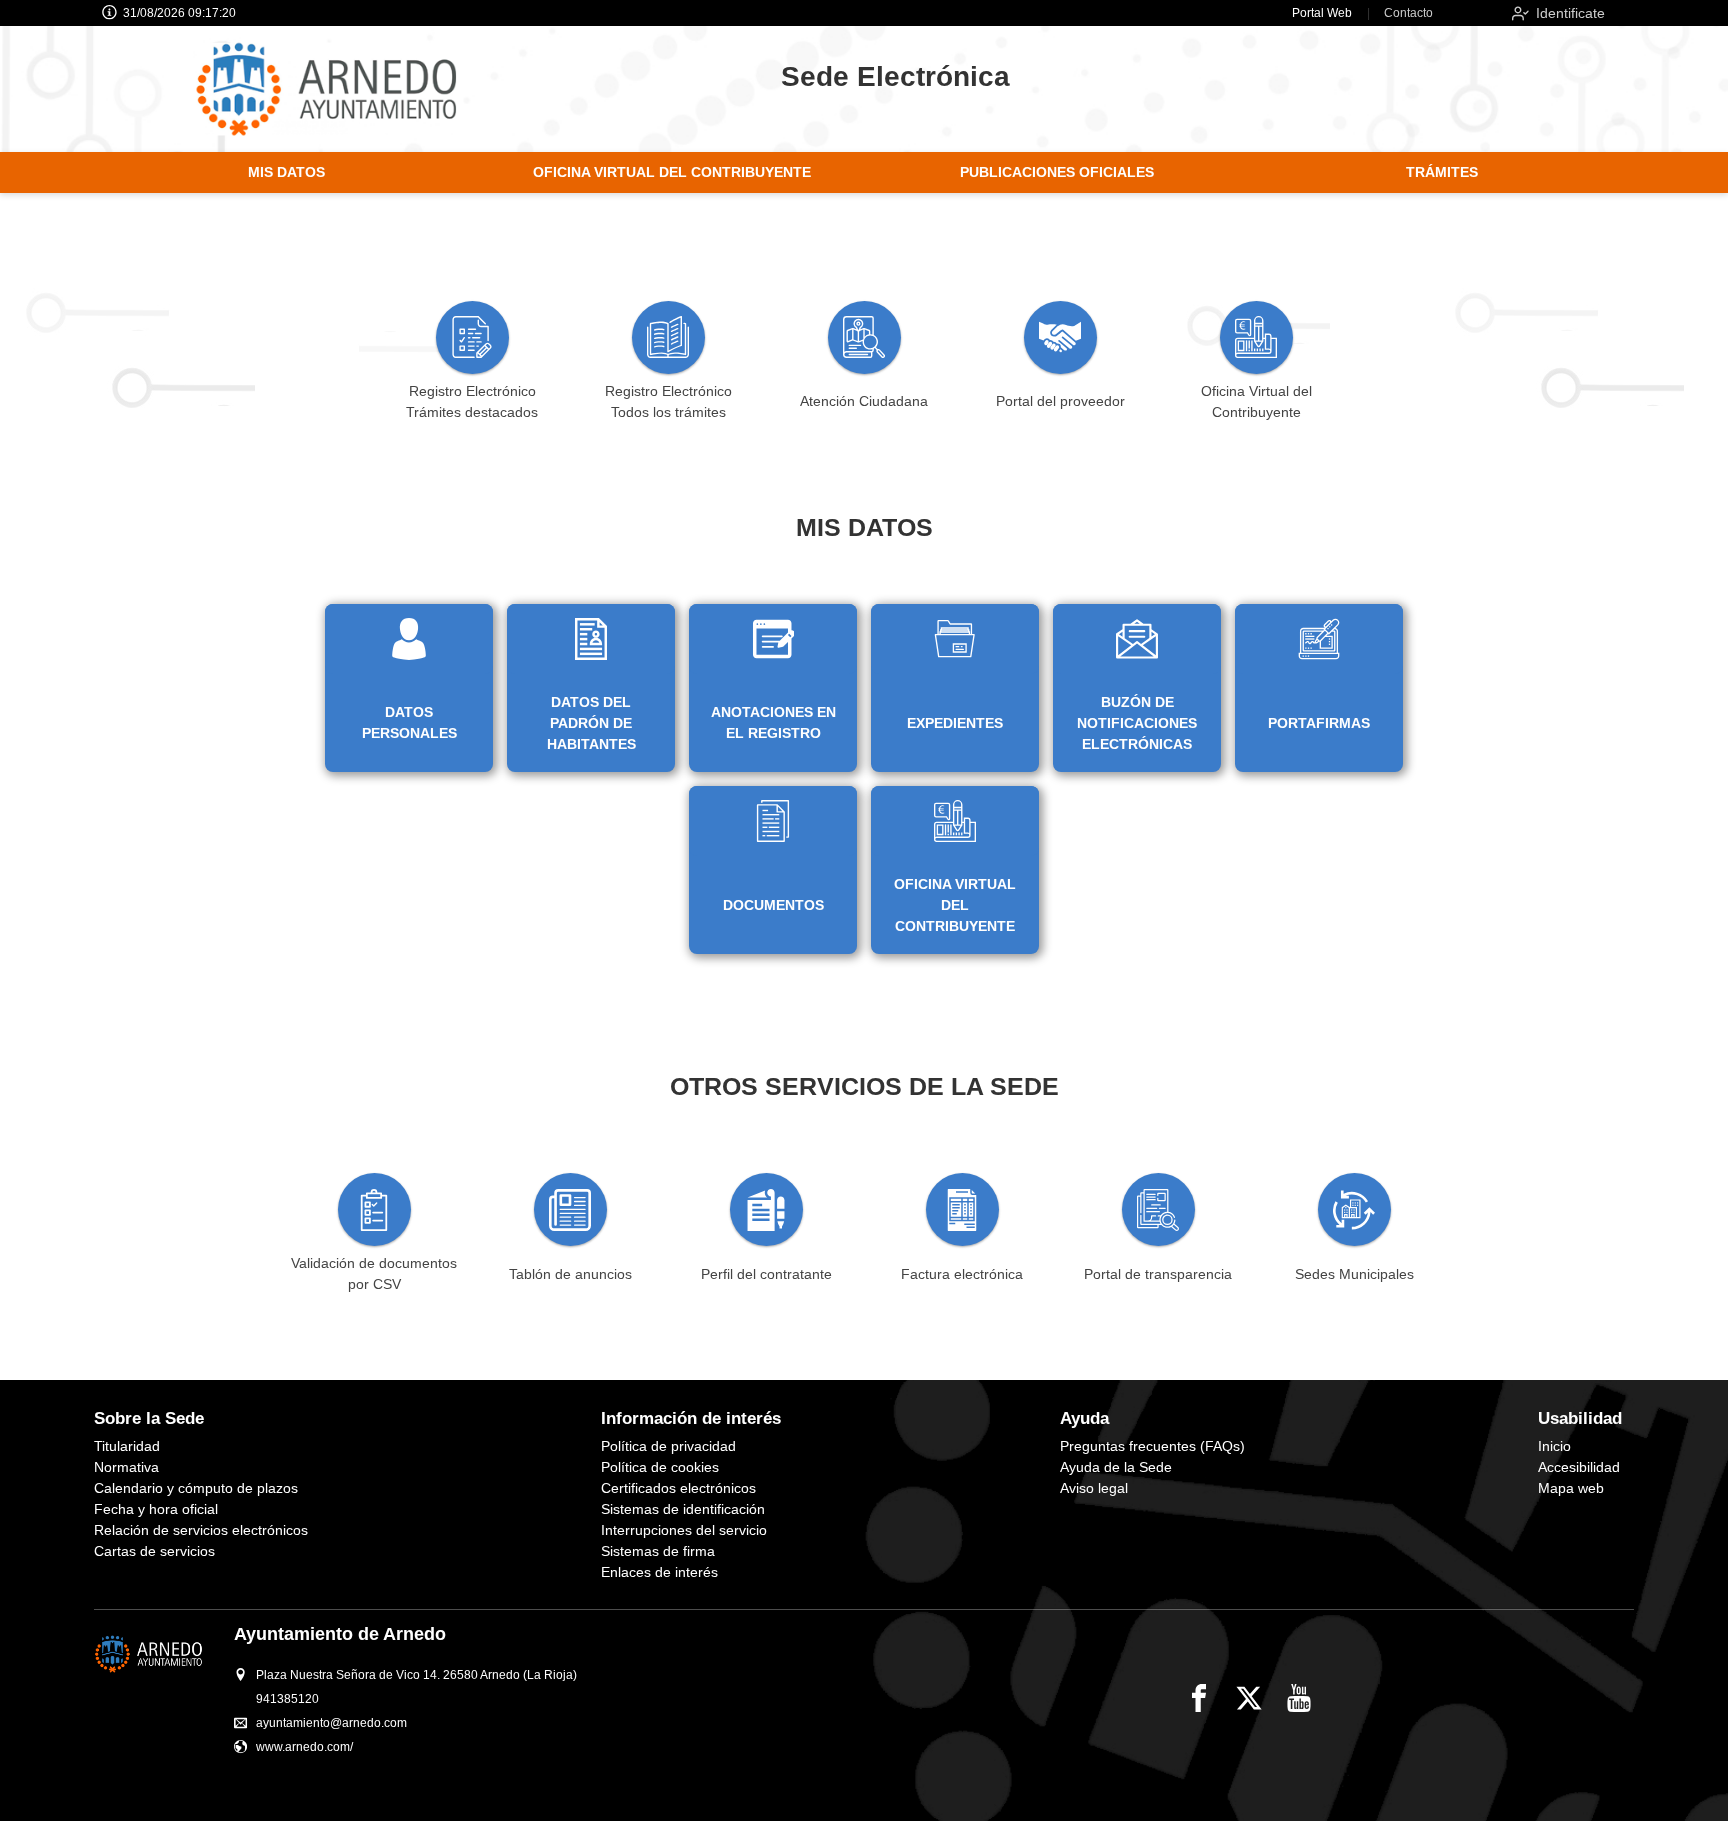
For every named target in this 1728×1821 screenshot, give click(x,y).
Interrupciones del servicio (684, 1530)
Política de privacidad (668, 1446)
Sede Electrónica (895, 76)
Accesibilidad (1579, 1467)
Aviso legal (1094, 1488)
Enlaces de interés (659, 1572)
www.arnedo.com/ (304, 1747)
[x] (1249, 1698)
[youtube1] (1299, 1698)
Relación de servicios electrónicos (201, 1530)
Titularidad (127, 1446)
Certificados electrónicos (678, 1488)
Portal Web (1322, 13)
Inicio (1554, 1446)
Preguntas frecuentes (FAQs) (1152, 1446)
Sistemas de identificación (683, 1509)
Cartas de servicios (154, 1551)
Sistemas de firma (658, 1551)
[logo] (346, 89)
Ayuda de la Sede (1116, 1467)
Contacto (1408, 13)
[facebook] (1199, 1698)
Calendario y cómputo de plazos (196, 1488)
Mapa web (1571, 1488)
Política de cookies (660, 1467)
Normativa (126, 1467)
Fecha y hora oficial (156, 1509)
